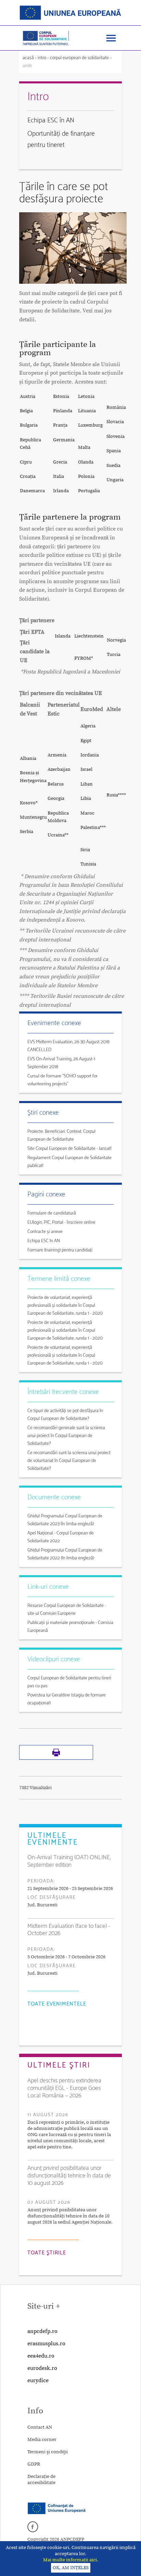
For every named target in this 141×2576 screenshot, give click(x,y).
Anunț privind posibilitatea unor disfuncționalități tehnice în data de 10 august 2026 (69, 2176)
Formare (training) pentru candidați (60, 1250)
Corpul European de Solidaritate (79, 58)
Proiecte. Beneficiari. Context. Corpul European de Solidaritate (61, 1136)
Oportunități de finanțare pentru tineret (61, 139)
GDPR (34, 2464)
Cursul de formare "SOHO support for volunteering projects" (62, 1080)
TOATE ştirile (47, 2253)
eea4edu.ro (41, 2356)
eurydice (38, 2380)
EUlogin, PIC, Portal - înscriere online (61, 1223)
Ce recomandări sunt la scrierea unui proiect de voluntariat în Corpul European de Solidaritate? (69, 1461)
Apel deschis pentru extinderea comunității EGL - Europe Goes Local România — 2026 (64, 2088)
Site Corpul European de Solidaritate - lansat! (69, 1149)
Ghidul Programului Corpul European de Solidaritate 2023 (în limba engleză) (65, 1520)
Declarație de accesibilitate (41, 2480)
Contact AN (40, 2427)
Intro (42, 58)
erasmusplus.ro (46, 2344)
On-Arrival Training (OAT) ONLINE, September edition (69, 1861)
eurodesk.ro (42, 2368)
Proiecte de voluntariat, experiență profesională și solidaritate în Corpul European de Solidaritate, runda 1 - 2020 (65, 1306)
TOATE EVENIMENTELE (57, 2004)
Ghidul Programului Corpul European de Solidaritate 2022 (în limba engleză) (65, 1554)
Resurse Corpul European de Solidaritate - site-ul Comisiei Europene (67, 1610)
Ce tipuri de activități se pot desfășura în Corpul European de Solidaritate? (65, 1415)
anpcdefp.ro (42, 2331)
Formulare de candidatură (52, 1213)
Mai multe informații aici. (71, 2560)
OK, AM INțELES (71, 2568)
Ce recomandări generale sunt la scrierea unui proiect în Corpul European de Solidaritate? (66, 1436)
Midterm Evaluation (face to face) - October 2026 (69, 1930)
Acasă (29, 58)
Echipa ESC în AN (51, 120)
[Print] (56, 1758)
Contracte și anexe (45, 1232)
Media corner (42, 2440)
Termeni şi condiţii (48, 2452)
